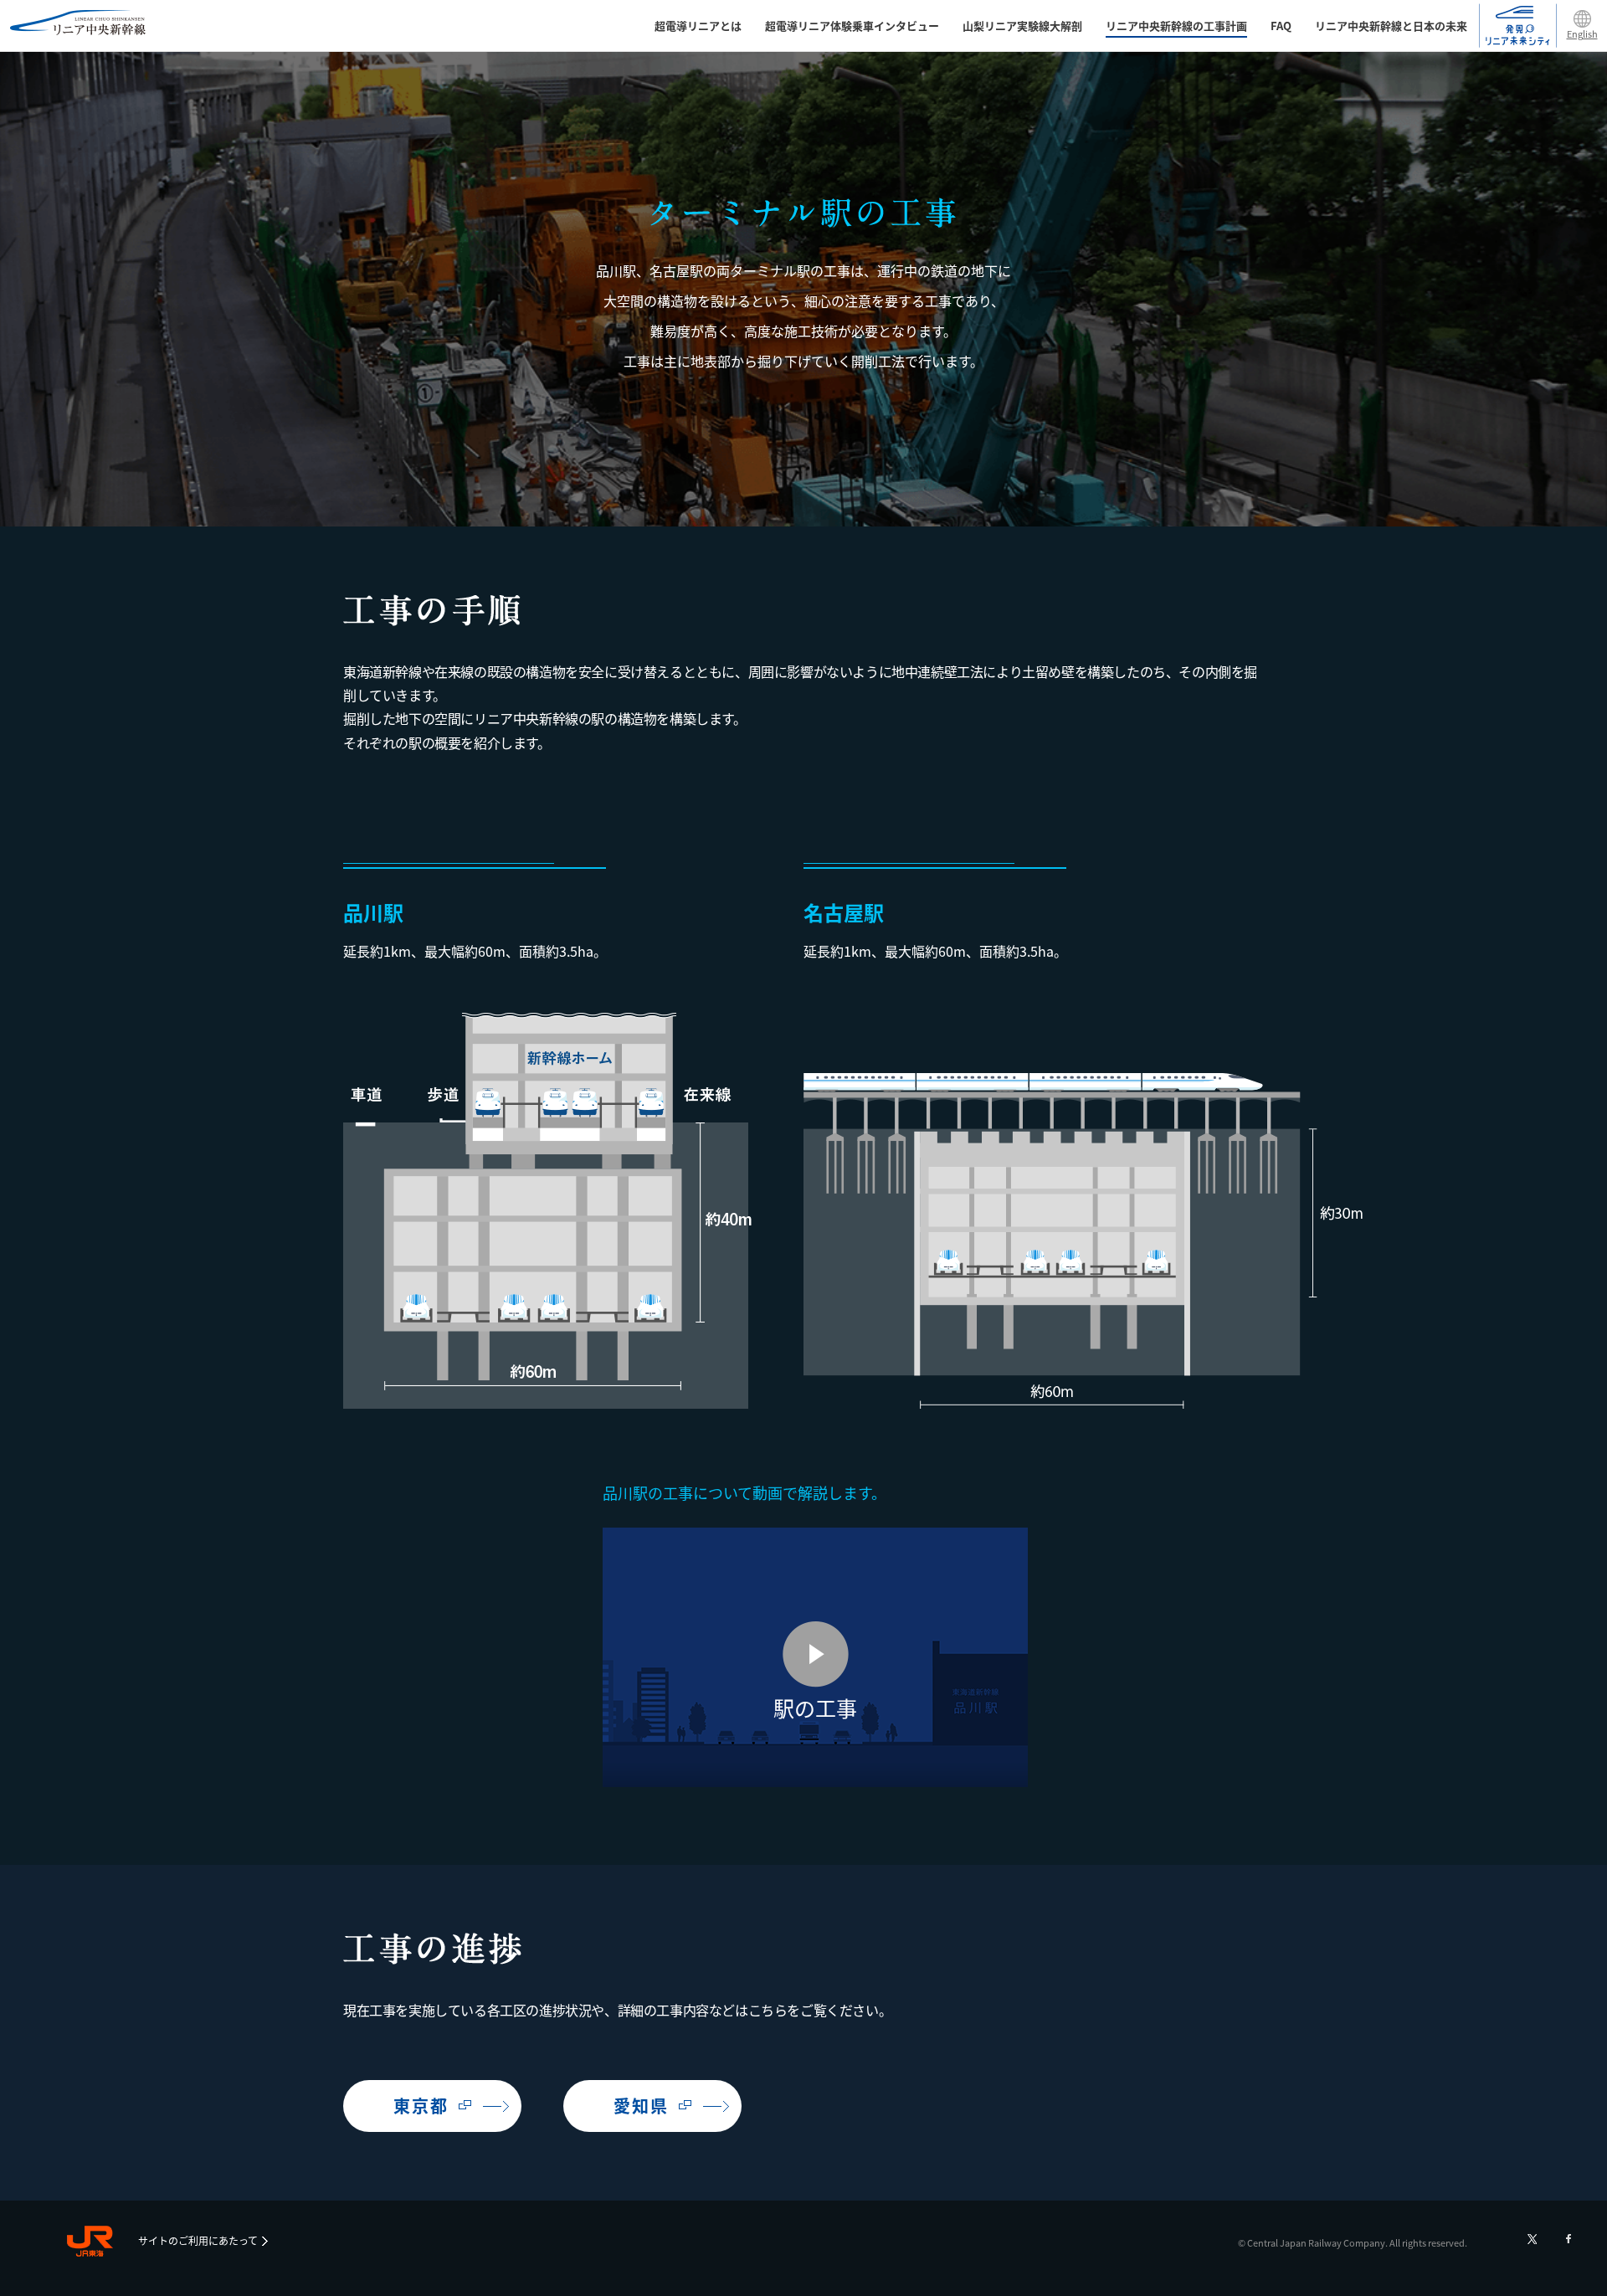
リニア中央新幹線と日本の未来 (1391, 26)
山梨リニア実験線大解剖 (1022, 26)
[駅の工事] (815, 1780)
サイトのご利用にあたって (198, 2240)
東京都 (421, 2106)
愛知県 (641, 2106)
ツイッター (1532, 2239)
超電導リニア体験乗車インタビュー (852, 26)
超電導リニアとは (698, 26)
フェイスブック (1568, 2239)
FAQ (1281, 26)
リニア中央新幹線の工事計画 (1176, 26)
